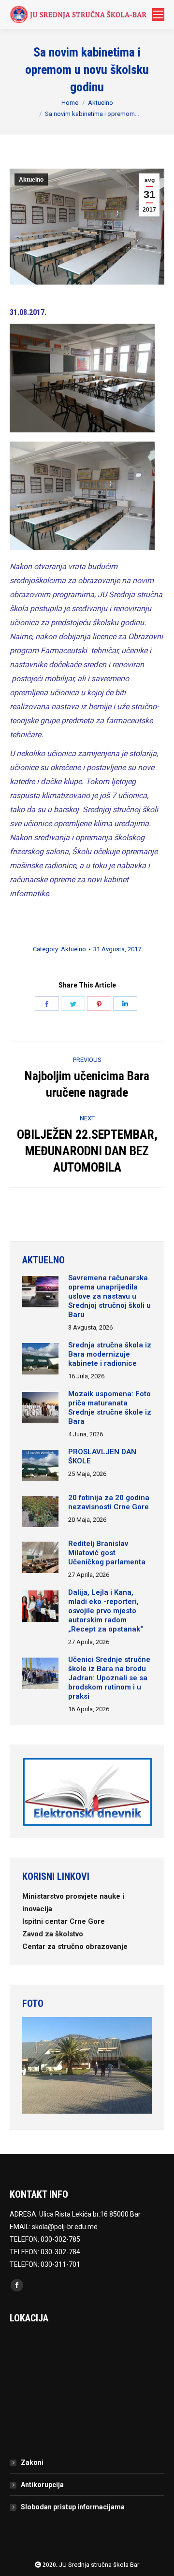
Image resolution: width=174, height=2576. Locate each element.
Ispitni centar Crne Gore (65, 1921)
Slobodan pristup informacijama (73, 2507)
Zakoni (32, 2462)
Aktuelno (101, 103)
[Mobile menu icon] (158, 14)
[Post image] (40, 1293)
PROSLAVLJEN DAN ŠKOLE (102, 1456)
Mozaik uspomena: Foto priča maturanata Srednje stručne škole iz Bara (110, 1408)
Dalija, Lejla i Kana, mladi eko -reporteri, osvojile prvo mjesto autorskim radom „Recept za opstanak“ (106, 1611)
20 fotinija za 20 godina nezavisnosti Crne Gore (109, 1502)
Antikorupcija (42, 2485)
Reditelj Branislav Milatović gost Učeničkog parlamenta (107, 1553)
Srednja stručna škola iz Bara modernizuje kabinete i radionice (110, 1354)
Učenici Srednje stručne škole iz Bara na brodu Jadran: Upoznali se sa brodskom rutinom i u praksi (109, 1678)
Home (70, 103)
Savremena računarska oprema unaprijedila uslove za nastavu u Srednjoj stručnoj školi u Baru (109, 1296)
